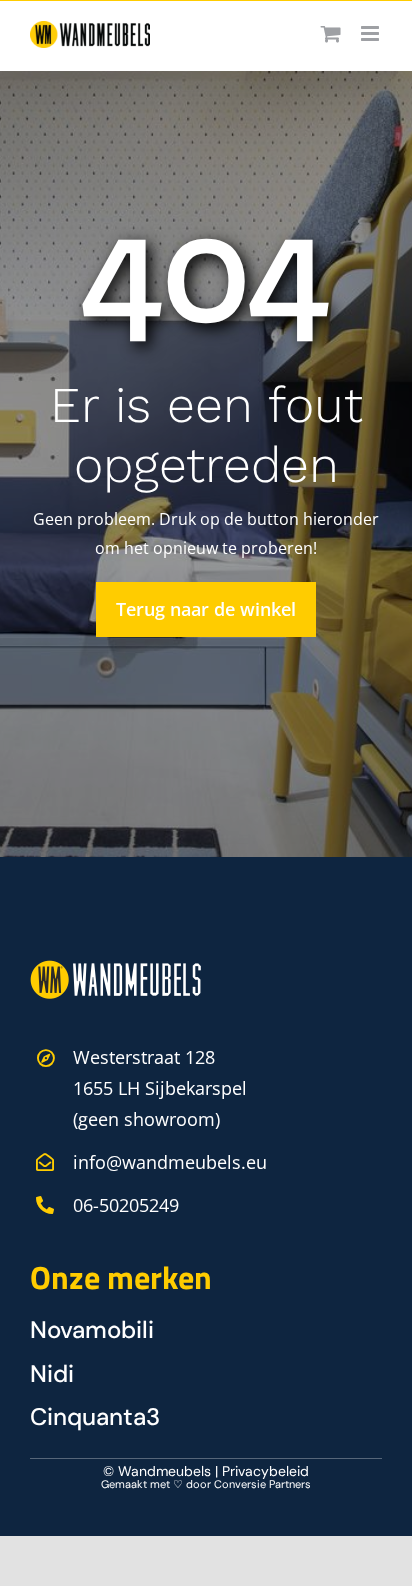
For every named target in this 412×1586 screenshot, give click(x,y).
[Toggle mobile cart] (331, 33)
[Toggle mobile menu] (371, 33)
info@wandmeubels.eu (170, 1162)
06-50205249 (126, 1205)
